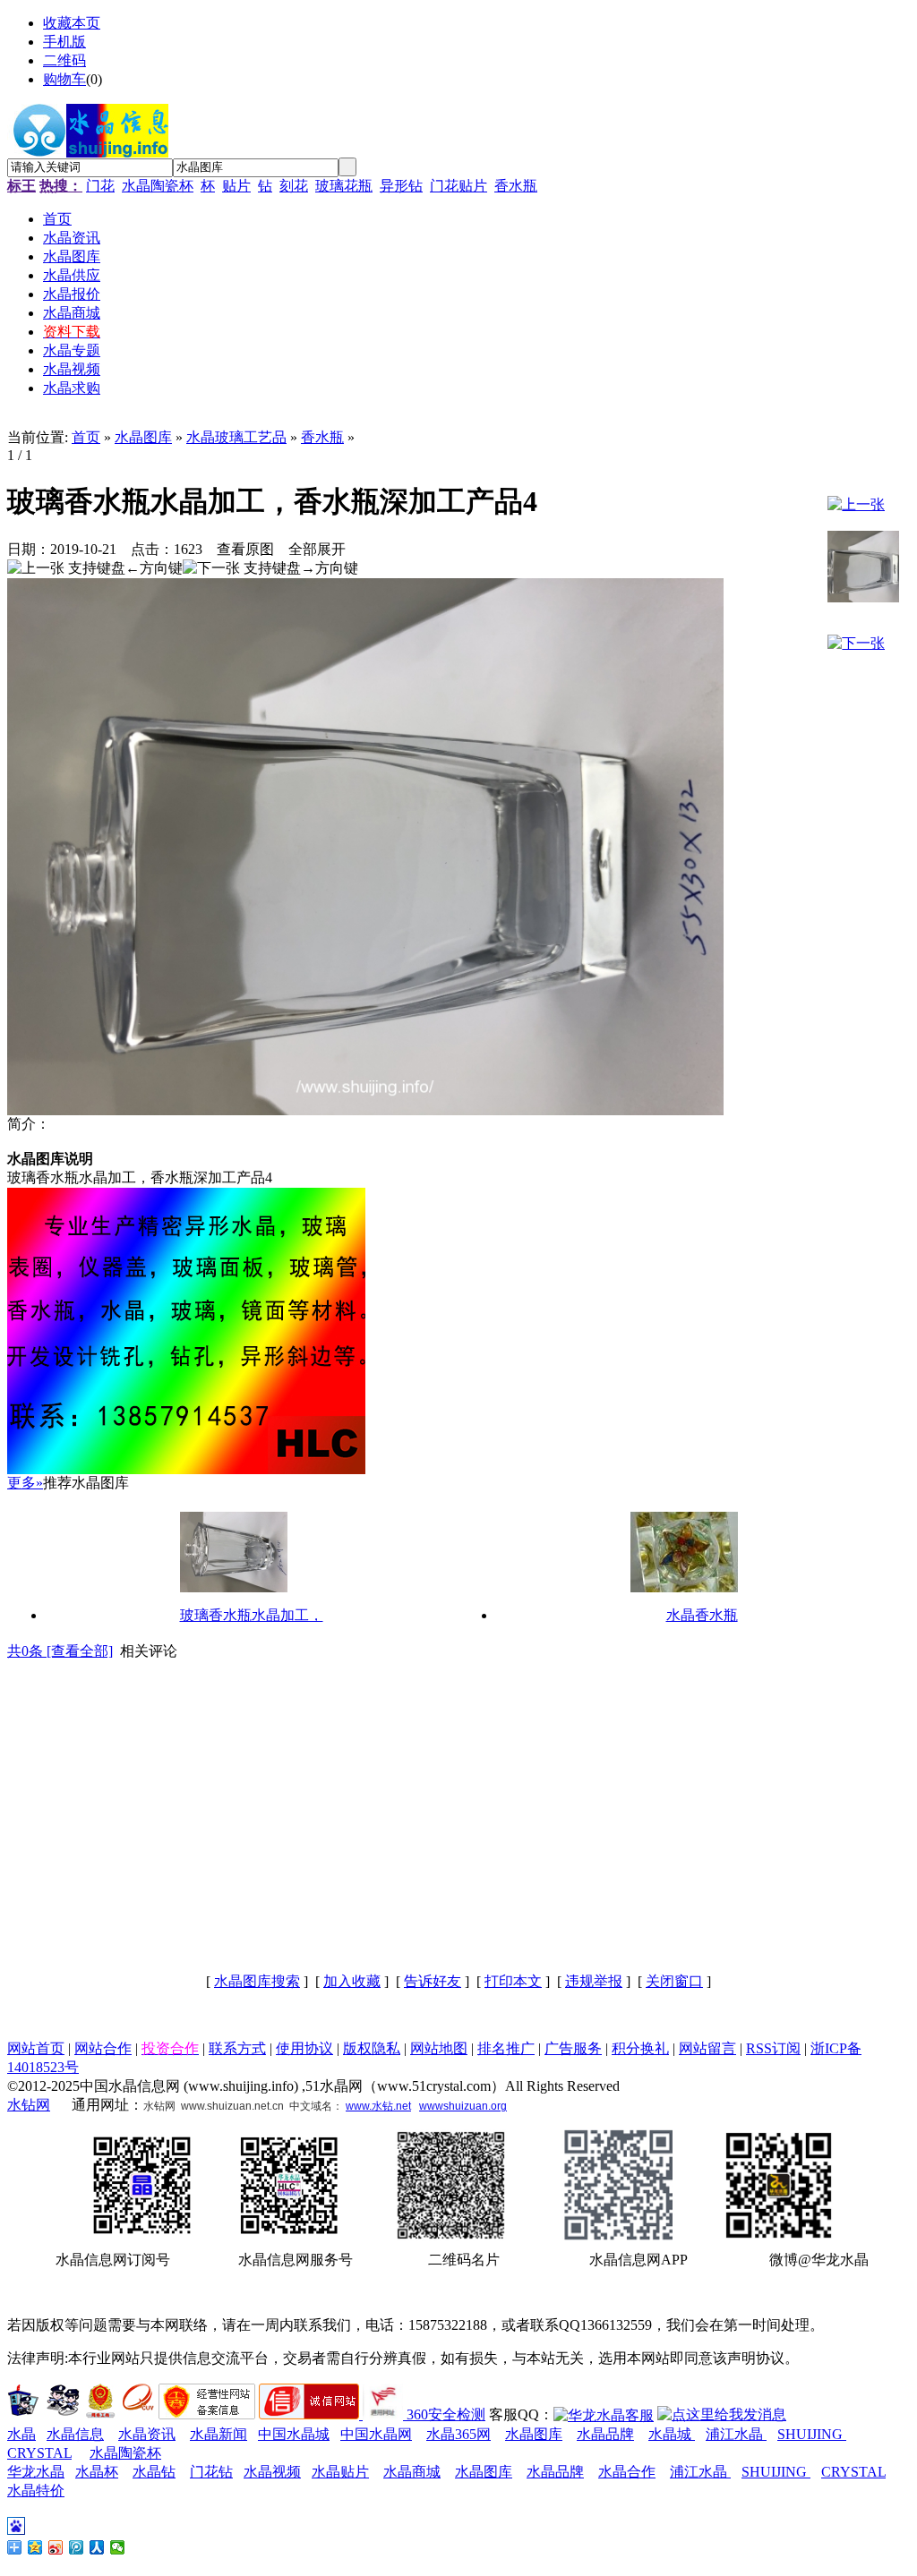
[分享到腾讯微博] (77, 2547)
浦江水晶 (736, 2434)
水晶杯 (97, 2472)
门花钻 (211, 2472)
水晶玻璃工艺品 (236, 437)
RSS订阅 (773, 2048)
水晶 (21, 2434)
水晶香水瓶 (702, 1615)
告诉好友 (433, 1981)
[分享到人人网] (97, 2547)
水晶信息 (75, 2434)
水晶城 (672, 2434)
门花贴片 (458, 186)
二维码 (64, 60)
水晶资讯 (147, 2434)
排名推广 (506, 2048)
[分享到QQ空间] (35, 2547)
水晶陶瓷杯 (158, 186)
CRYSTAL (39, 2453)
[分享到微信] (118, 2547)
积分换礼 (640, 2048)
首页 (86, 437)
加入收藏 (352, 1981)
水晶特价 (36, 2491)
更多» (25, 1483)
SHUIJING (812, 2434)
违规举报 (594, 1981)
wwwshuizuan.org (463, 2106)
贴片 (236, 186)
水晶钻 (154, 2472)
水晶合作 (627, 2472)
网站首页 (36, 2048)
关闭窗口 (674, 1981)
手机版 (64, 42)
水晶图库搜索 (257, 1981)
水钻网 (29, 2105)
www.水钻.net (378, 2106)
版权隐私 (372, 2048)
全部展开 (317, 549)
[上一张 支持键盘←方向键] (95, 569)
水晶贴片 (340, 2472)
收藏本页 (72, 23)
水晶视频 (272, 2472)
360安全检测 (446, 2414)
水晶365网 (458, 2434)
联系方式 (237, 2048)
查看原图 (245, 549)
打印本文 (513, 1981)
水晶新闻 (219, 2434)
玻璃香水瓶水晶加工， (252, 1615)
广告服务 (573, 2048)
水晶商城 (412, 2472)
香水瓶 (516, 186)
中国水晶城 (294, 2434)
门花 (100, 186)
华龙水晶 (36, 2472)
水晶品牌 (605, 2434)
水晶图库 (143, 437)
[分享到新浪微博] (56, 2547)
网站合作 (103, 2048)
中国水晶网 (376, 2434)
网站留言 (707, 2048)
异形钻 (401, 186)
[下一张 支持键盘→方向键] (270, 569)
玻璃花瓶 (344, 186)
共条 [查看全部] (60, 1651)
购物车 (64, 79)
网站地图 (439, 2048)
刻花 (294, 186)
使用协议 (304, 2048)
